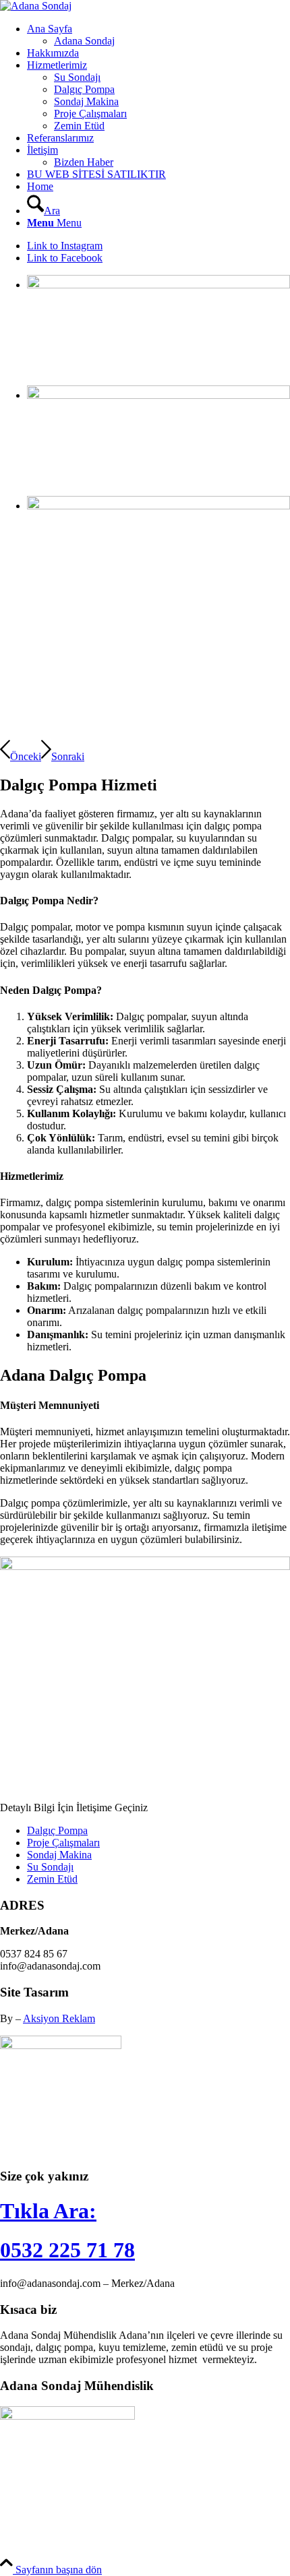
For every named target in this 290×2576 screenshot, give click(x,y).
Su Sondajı (50, 1867)
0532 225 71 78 (67, 2250)
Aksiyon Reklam (59, 2018)
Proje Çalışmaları (63, 1843)
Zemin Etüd (52, 1879)
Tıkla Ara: (48, 2211)
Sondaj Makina (59, 1855)
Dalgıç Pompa (57, 1830)
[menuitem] (158, 35)
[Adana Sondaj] (36, 6)
